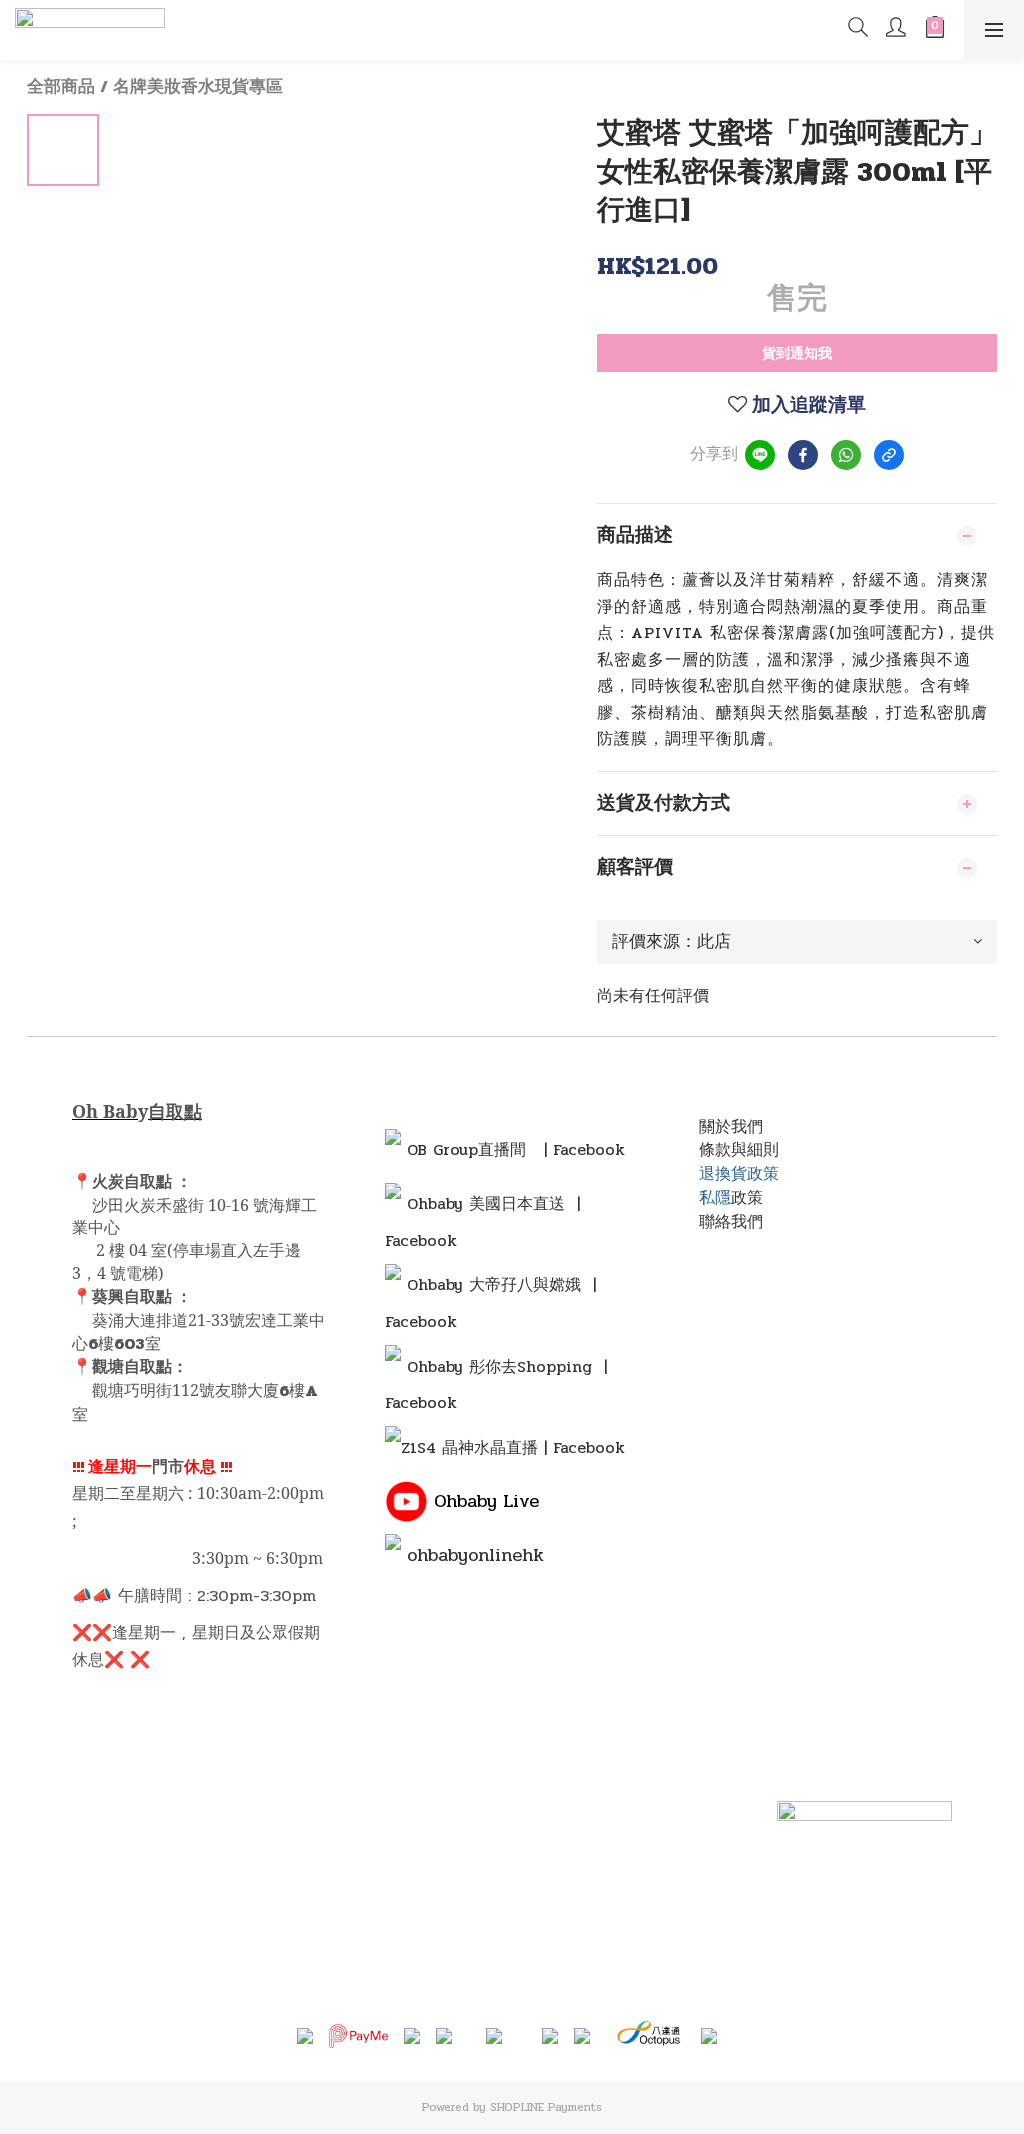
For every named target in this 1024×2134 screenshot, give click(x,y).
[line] (760, 455)
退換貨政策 (739, 1173)
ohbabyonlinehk (475, 1555)
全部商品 (61, 87)
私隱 (715, 1197)
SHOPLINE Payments (546, 2107)
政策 (747, 1197)
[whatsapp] (846, 455)
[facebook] (803, 455)
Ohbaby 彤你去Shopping (499, 1366)
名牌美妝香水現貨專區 (198, 87)
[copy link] (889, 455)
